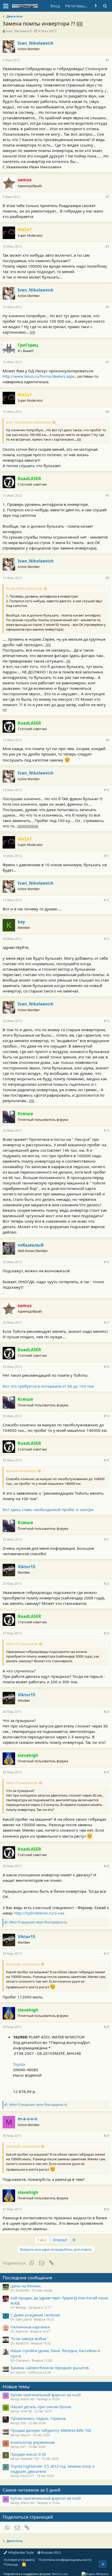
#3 (107, 246)
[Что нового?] (96, 6)
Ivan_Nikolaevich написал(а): (29, 422)
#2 (107, 197)
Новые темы (16, 2386)
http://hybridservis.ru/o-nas (39, 1913)
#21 (107, 1539)
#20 (107, 1460)
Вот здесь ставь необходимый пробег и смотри (48, 1509)
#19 (107, 1416)
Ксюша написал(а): (21, 1471)
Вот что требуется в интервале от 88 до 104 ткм (48, 1386)
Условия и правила (19, 2560)
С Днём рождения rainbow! (35, 2315)
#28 (107, 2027)
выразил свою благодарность (38, 1922)
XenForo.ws (60, 2574)
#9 (107, 740)
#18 (107, 1367)
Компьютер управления (33, 2442)
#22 (107, 1584)
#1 (107, 60)
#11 (107, 856)
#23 (107, 1633)
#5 (107, 362)
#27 (107, 1954)
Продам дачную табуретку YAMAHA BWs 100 (51, 2430)
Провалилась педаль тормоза (38, 2418)
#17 (107, 1323)
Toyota (19, 2064)
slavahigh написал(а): (23, 1964)
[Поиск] (105, 6)
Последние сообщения (27, 2278)
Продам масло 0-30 (28, 2454)
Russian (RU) (51, 2552)
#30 (107, 2209)
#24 (107, 1712)
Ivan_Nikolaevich (19, 31)
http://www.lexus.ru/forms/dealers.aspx (39, 376)
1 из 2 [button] (42, 2240)
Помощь (11, 2564)
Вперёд (60, 2240)
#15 (107, 1131)
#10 (107, 790)
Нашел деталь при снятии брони (41, 2407)
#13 (107, 939)
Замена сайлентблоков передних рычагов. (50, 2368)
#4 (107, 307)
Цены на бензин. (26, 2286)
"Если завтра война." (29, 2339)
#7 (107, 496)
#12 (107, 900)
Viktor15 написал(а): (22, 1644)
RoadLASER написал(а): (24, 588)
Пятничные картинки (30, 2327)
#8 (107, 578)
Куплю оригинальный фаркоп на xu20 (46, 2395)
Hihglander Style (20, 2552)
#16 (107, 1262)
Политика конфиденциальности (65, 2560)
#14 (107, 1021)
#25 (107, 1772)
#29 (107, 2136)
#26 (107, 1866)
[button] (6, 6)
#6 (107, 412)
